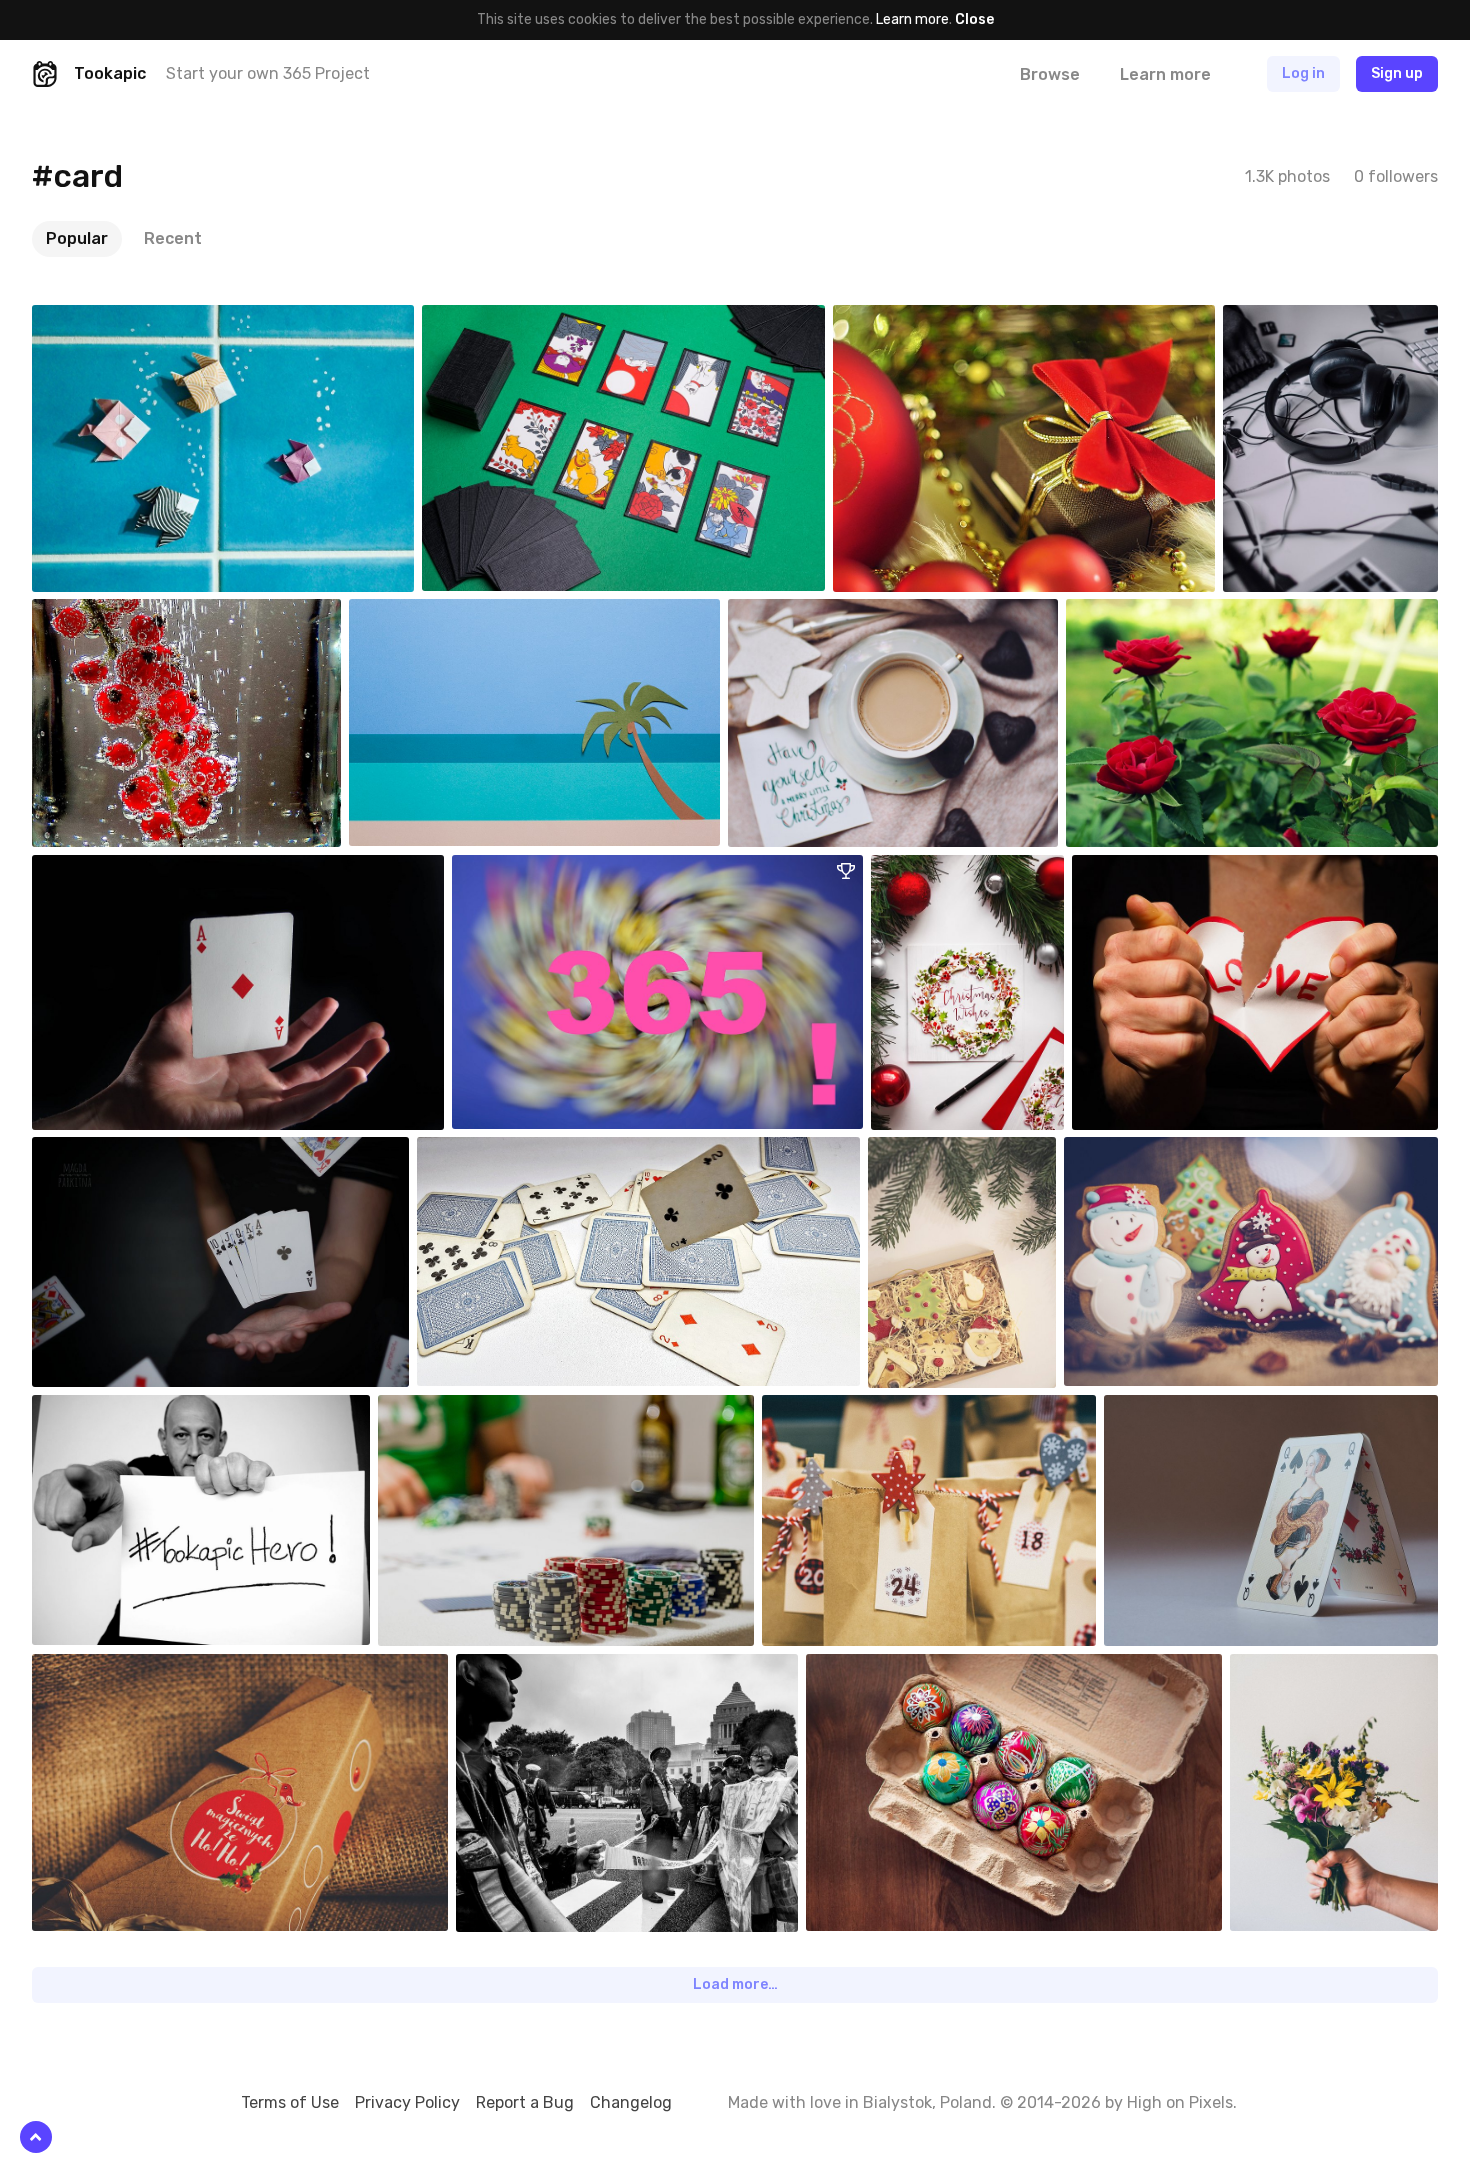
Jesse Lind (113, 870)
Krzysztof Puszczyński (1182, 1152)
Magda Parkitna (127, 1152)
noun (96, 320)
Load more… (735, 1984)
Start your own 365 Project (268, 73)
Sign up (1397, 73)
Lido (513, 870)
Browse (1050, 74)
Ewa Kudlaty (892, 1669)
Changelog (631, 2102)
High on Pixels (1180, 2102)
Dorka (97, 614)
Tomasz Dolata (125, 1410)
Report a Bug (525, 2102)
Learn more (912, 19)
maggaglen (913, 320)
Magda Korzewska (970, 1152)
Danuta (1136, 614)
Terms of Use (290, 2102)
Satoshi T (500, 320)
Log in (1303, 73)
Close (974, 19)
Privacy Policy (407, 2102)
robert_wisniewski (1178, 870)
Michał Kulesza (471, 1410)
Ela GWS (489, 1152)
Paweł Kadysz (1313, 320)
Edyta (937, 870)
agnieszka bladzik (829, 614)
